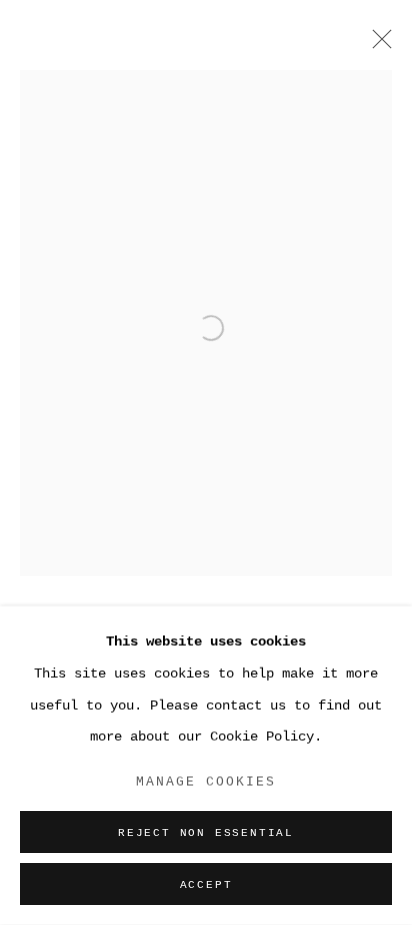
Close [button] (377, 45)
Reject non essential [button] (206, 833)
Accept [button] (206, 885)
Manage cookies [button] (206, 781)
